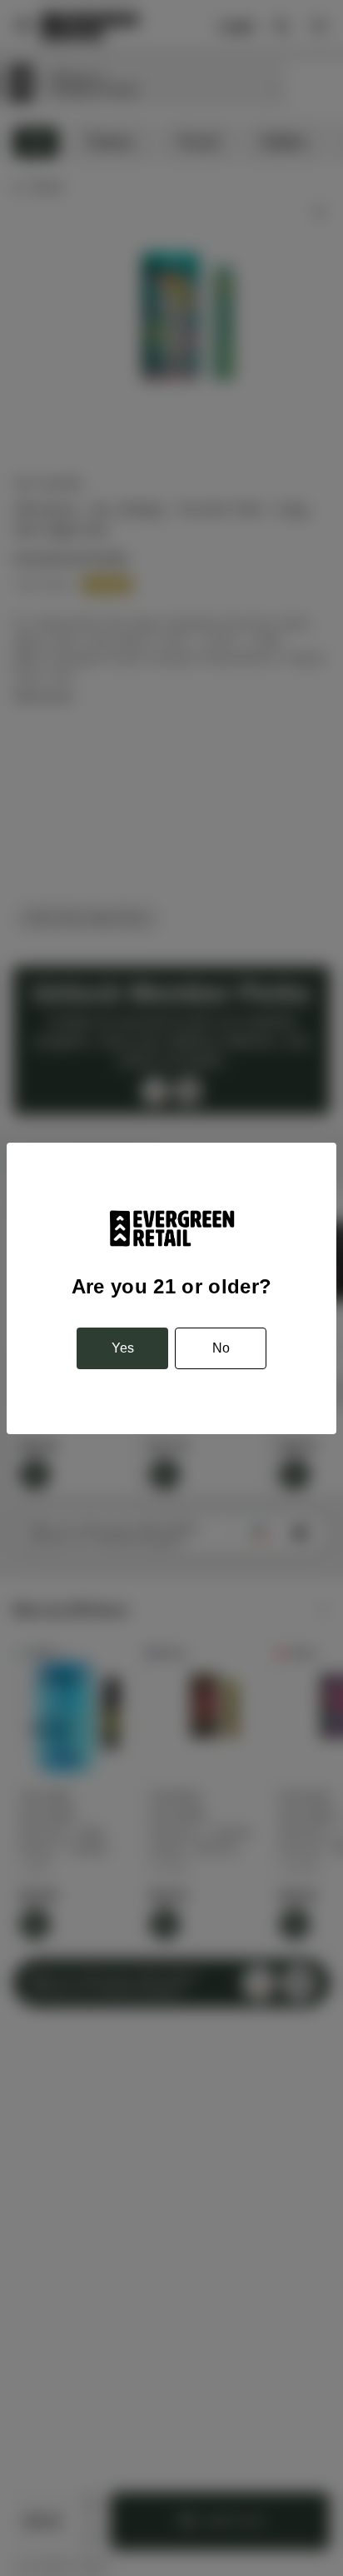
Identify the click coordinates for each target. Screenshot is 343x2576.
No (221, 1348)
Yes (123, 1348)
